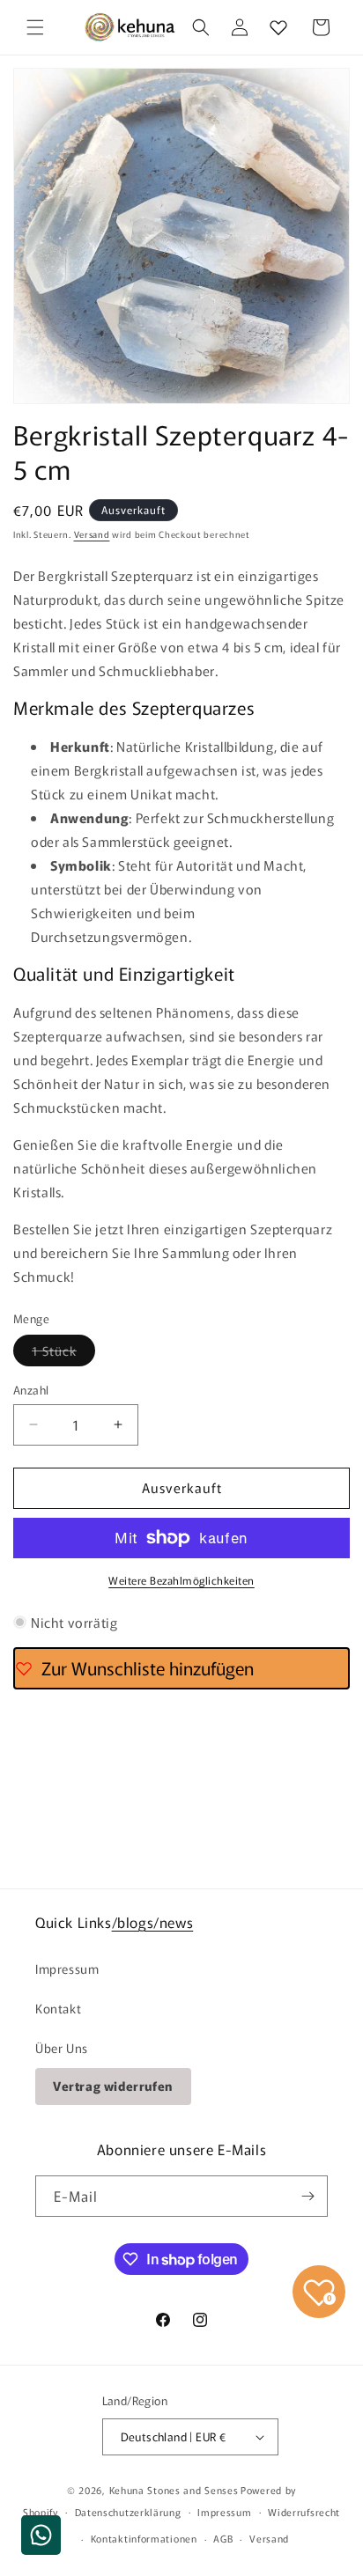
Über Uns (62, 2048)
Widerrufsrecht (304, 2512)
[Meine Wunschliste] (278, 27)
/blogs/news (153, 1922)
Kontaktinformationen (144, 2538)
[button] (35, 27)
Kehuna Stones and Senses (174, 2490)
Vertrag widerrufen (113, 2086)
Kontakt (58, 2008)
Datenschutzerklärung (128, 2512)
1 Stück (63, 1354)
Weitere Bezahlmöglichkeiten (181, 1580)
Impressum (67, 1969)
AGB (223, 2538)
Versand (92, 534)
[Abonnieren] (307, 2196)
